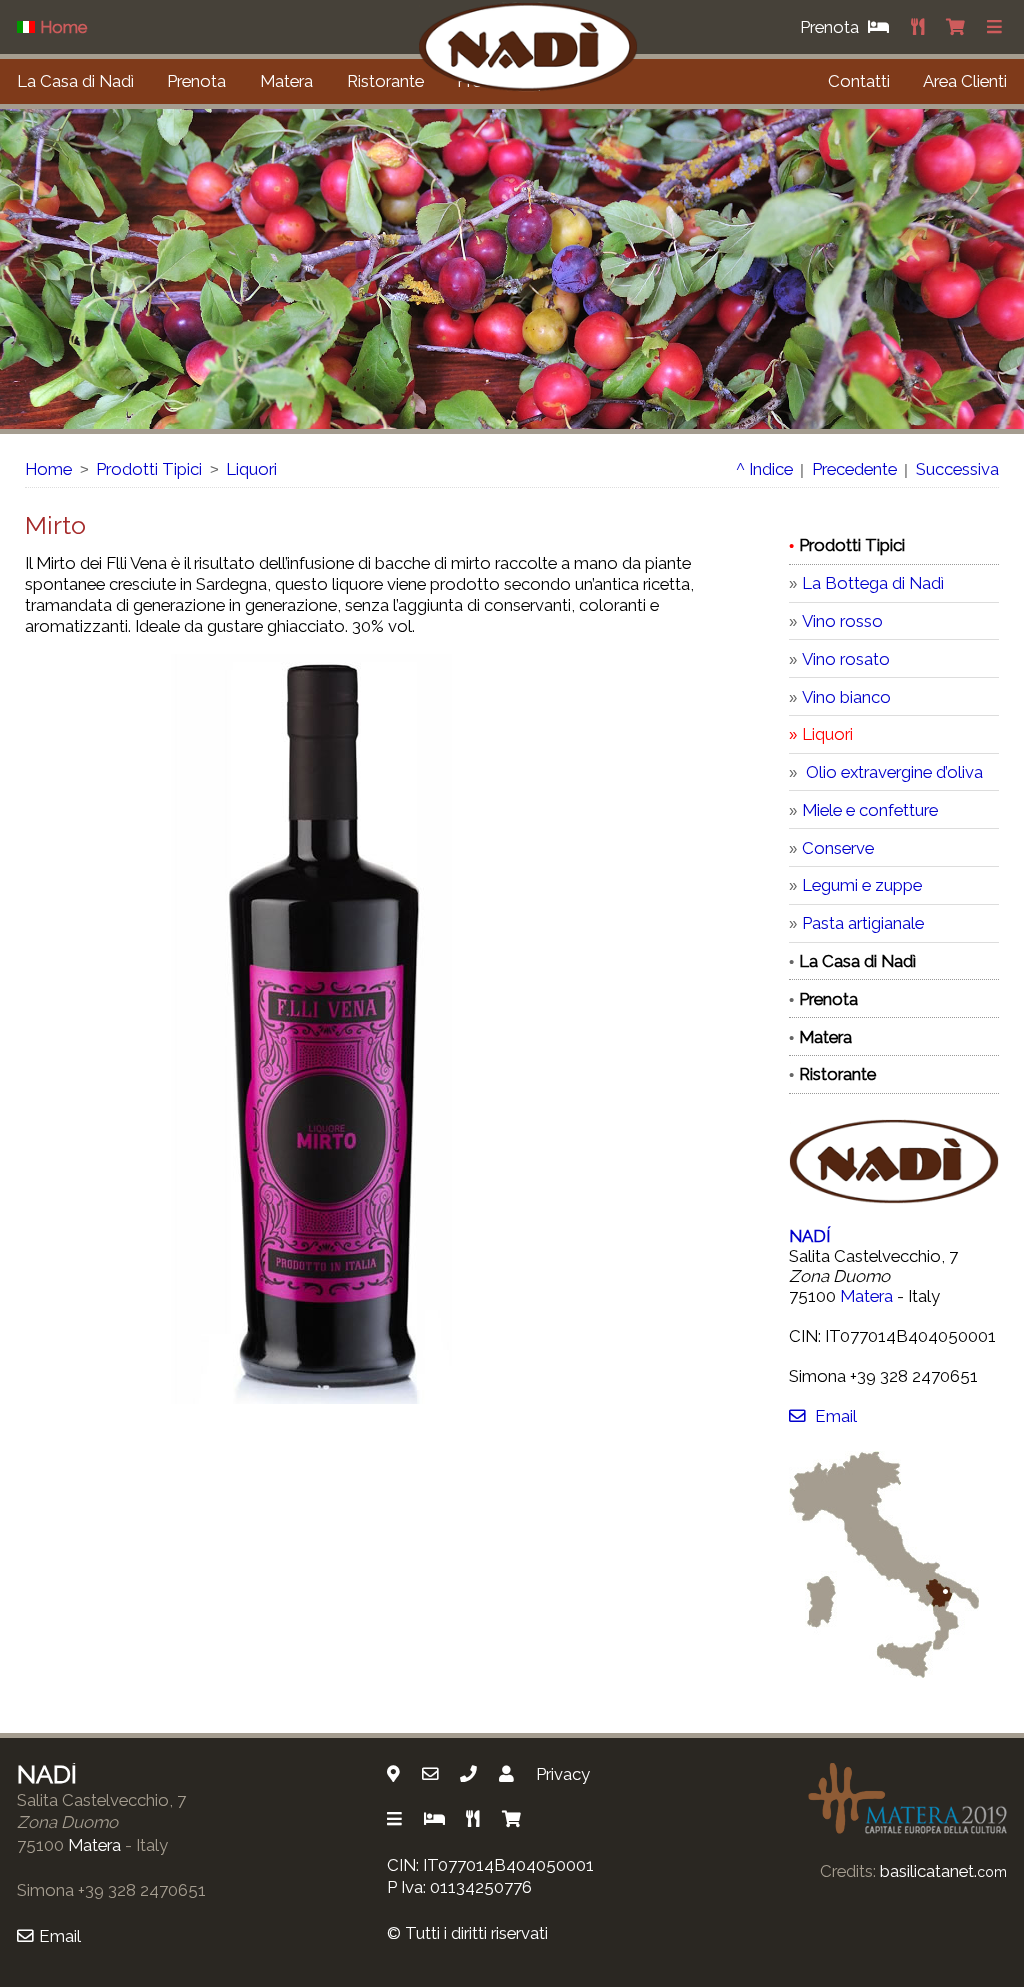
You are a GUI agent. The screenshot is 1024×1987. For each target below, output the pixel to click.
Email (835, 1416)
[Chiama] (471, 1774)
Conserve (838, 848)
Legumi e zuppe (862, 885)
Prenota (196, 81)
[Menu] (997, 27)
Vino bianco (846, 697)
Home (48, 469)
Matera (286, 81)
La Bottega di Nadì (873, 583)
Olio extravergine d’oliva (892, 772)
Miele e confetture (870, 810)
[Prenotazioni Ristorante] (920, 27)
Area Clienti (965, 81)
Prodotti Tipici (149, 469)
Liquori (251, 469)
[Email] (433, 1774)
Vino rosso (842, 621)
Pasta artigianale (863, 923)
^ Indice (764, 469)
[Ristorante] (475, 1819)
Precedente (854, 469)
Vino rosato (846, 659)
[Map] (396, 1774)
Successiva (957, 469)
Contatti (859, 81)
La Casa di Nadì (75, 81)
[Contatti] (509, 1774)
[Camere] (437, 1819)
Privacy (563, 1774)
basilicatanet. (943, 1871)
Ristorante (385, 81)
